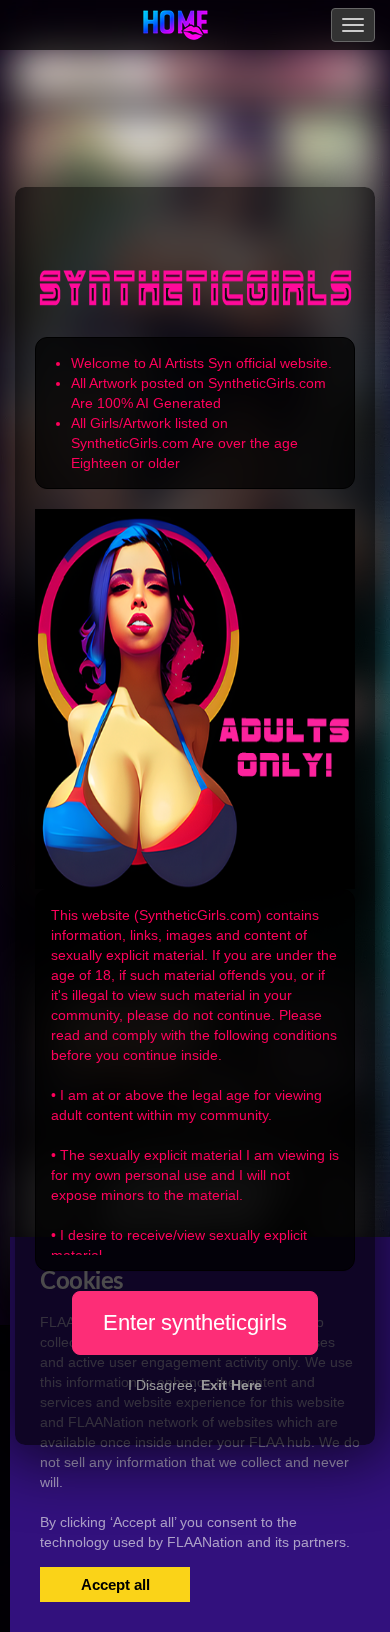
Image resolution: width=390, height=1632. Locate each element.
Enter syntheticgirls (195, 1322)
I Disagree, (195, 1385)
